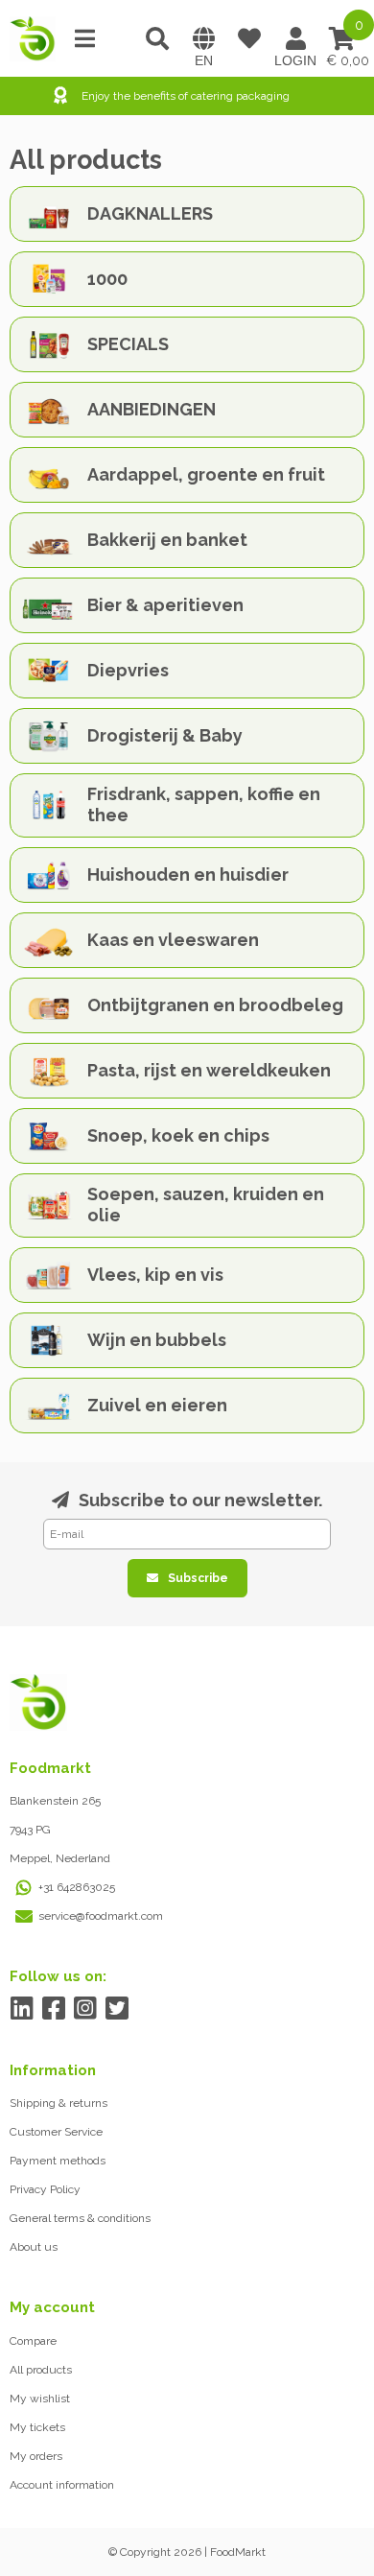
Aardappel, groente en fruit (206, 474)
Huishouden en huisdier (188, 874)
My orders (36, 2456)
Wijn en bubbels (157, 1340)
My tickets (37, 2427)
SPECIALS (128, 344)
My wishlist (40, 2399)
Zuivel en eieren (157, 1405)
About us (34, 2247)
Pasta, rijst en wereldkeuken (209, 1070)
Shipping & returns (58, 2103)
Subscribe (198, 1578)
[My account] (295, 38)
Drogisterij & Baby (165, 735)
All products (41, 2370)
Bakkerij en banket (167, 540)
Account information (62, 2485)
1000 (107, 279)
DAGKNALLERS (150, 213)
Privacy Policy (45, 2189)
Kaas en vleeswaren (173, 940)
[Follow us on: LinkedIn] (22, 2009)
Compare (33, 2341)
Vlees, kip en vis (155, 1275)
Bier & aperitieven (165, 605)
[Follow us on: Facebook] (53, 2009)
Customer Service (56, 2132)
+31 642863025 (77, 1887)
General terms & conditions (80, 2218)
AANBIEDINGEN (152, 409)
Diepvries (128, 670)
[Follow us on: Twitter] (117, 2009)
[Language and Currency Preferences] (203, 38)
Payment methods (58, 2161)
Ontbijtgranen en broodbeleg (215, 1005)
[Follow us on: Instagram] (85, 2009)
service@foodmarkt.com (101, 1916)
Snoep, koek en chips (178, 1135)
